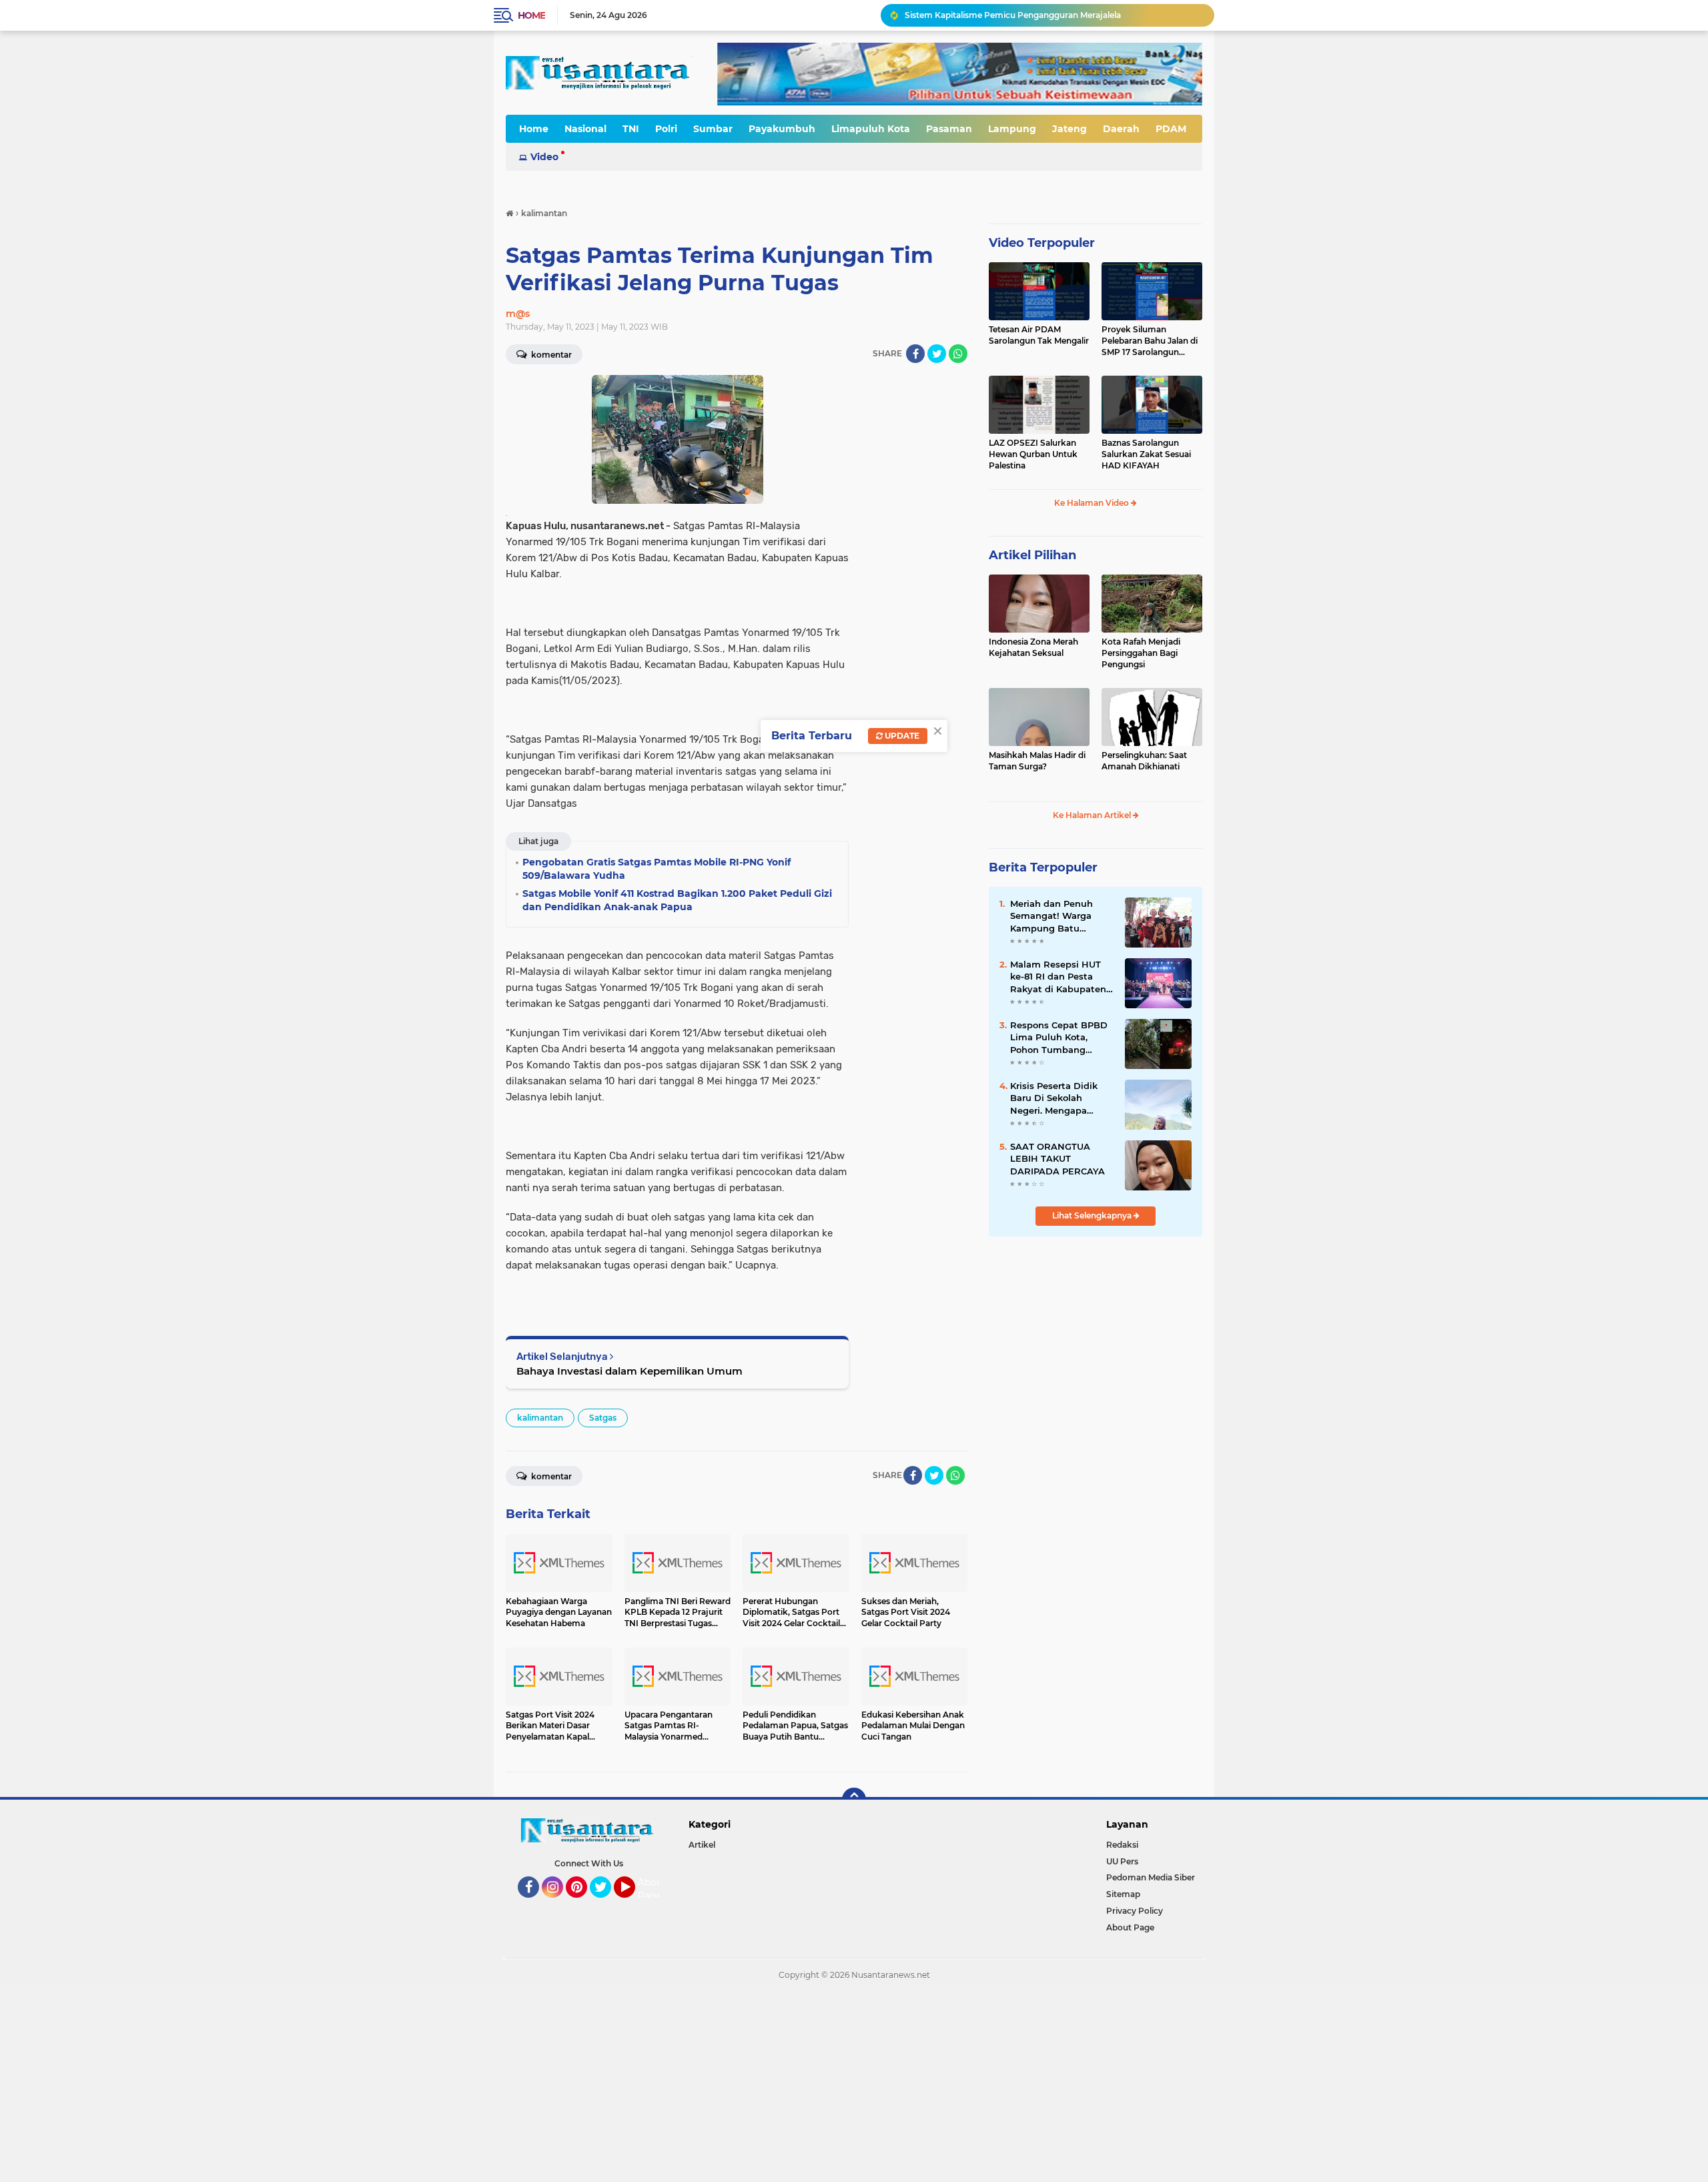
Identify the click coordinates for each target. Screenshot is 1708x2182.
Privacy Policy (1135, 1911)
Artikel (702, 1845)
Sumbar (713, 129)
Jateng (1070, 129)
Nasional (585, 129)
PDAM (1171, 129)
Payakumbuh (782, 129)
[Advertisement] (400, 2085)
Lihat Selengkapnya (1093, 1215)
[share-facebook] (915, 354)
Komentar (550, 355)
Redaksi (1122, 1845)
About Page (652, 1889)
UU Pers (1122, 1861)
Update (901, 736)
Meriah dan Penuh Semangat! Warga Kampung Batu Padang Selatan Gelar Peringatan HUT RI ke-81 (1060, 916)
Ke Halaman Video (1093, 503)
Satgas (603, 1418)
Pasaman (949, 129)
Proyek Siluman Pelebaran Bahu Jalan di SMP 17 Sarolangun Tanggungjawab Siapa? (1150, 341)
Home (531, 15)
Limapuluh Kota (871, 129)
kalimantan (540, 1418)
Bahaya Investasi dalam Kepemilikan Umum (629, 1371)
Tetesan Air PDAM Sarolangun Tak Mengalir (1039, 335)
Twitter (606, 1904)
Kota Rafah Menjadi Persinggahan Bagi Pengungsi (1141, 653)
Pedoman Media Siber (1151, 1877)
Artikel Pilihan (1032, 555)
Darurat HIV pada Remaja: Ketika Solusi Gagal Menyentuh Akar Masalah (1049, 15)
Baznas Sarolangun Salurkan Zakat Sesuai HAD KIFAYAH (1146, 454)
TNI (631, 129)
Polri (666, 129)
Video (544, 157)
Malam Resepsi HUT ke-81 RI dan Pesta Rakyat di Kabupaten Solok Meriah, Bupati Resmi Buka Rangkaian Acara (1058, 977)
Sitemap (1123, 1894)
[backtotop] (854, 1800)
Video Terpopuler (1042, 243)
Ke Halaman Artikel (1093, 815)
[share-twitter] (937, 354)
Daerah (1121, 129)
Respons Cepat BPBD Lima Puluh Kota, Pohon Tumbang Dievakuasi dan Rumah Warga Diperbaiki (1059, 1038)
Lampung (1012, 129)
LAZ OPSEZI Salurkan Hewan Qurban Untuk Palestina (1033, 454)
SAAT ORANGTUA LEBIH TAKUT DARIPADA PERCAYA (1057, 1158)
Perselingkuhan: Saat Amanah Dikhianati (1144, 761)
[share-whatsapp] (958, 354)
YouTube (633, 1904)
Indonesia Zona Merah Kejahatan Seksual (1033, 647)
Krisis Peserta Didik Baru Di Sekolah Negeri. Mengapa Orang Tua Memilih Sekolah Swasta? (1054, 1098)
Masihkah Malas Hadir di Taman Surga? (1037, 761)
